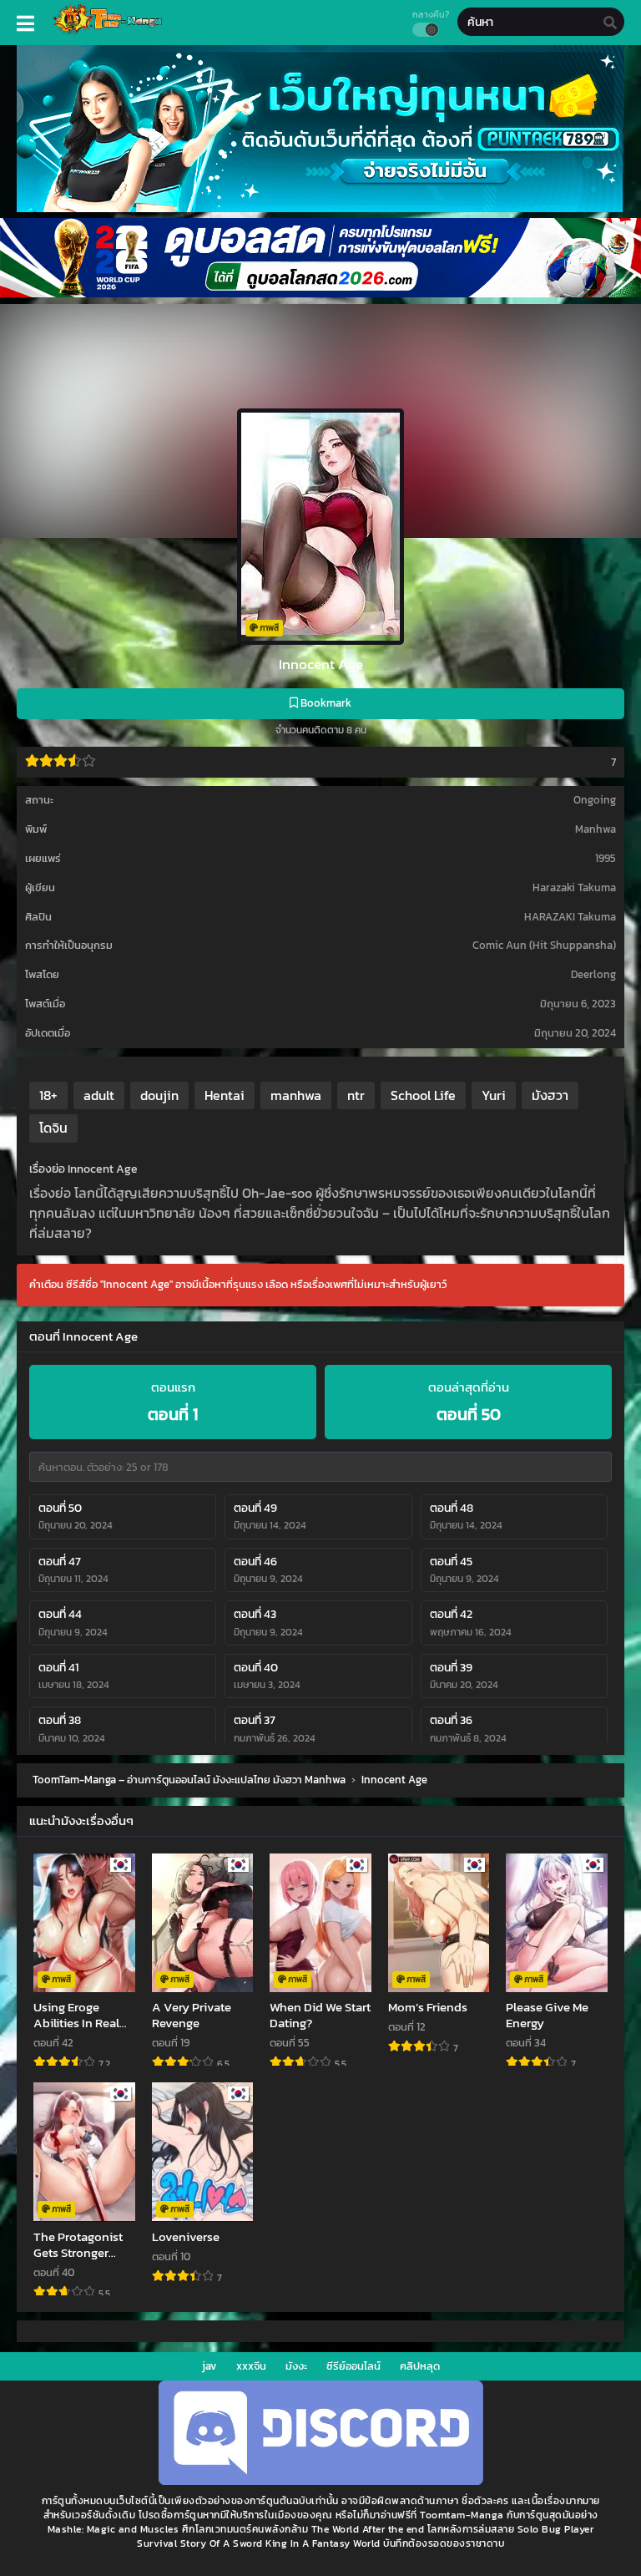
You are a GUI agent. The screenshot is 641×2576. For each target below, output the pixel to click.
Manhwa (596, 829)
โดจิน (53, 1128)
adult (99, 1095)
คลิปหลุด (420, 2366)
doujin (159, 1095)
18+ (48, 1095)
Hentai (225, 1095)
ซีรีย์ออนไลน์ (353, 2366)
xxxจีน (251, 2366)
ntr (356, 1095)
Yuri (494, 1095)
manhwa (296, 1095)
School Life (423, 1095)
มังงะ (296, 2366)
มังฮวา (550, 1095)
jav (209, 2366)
